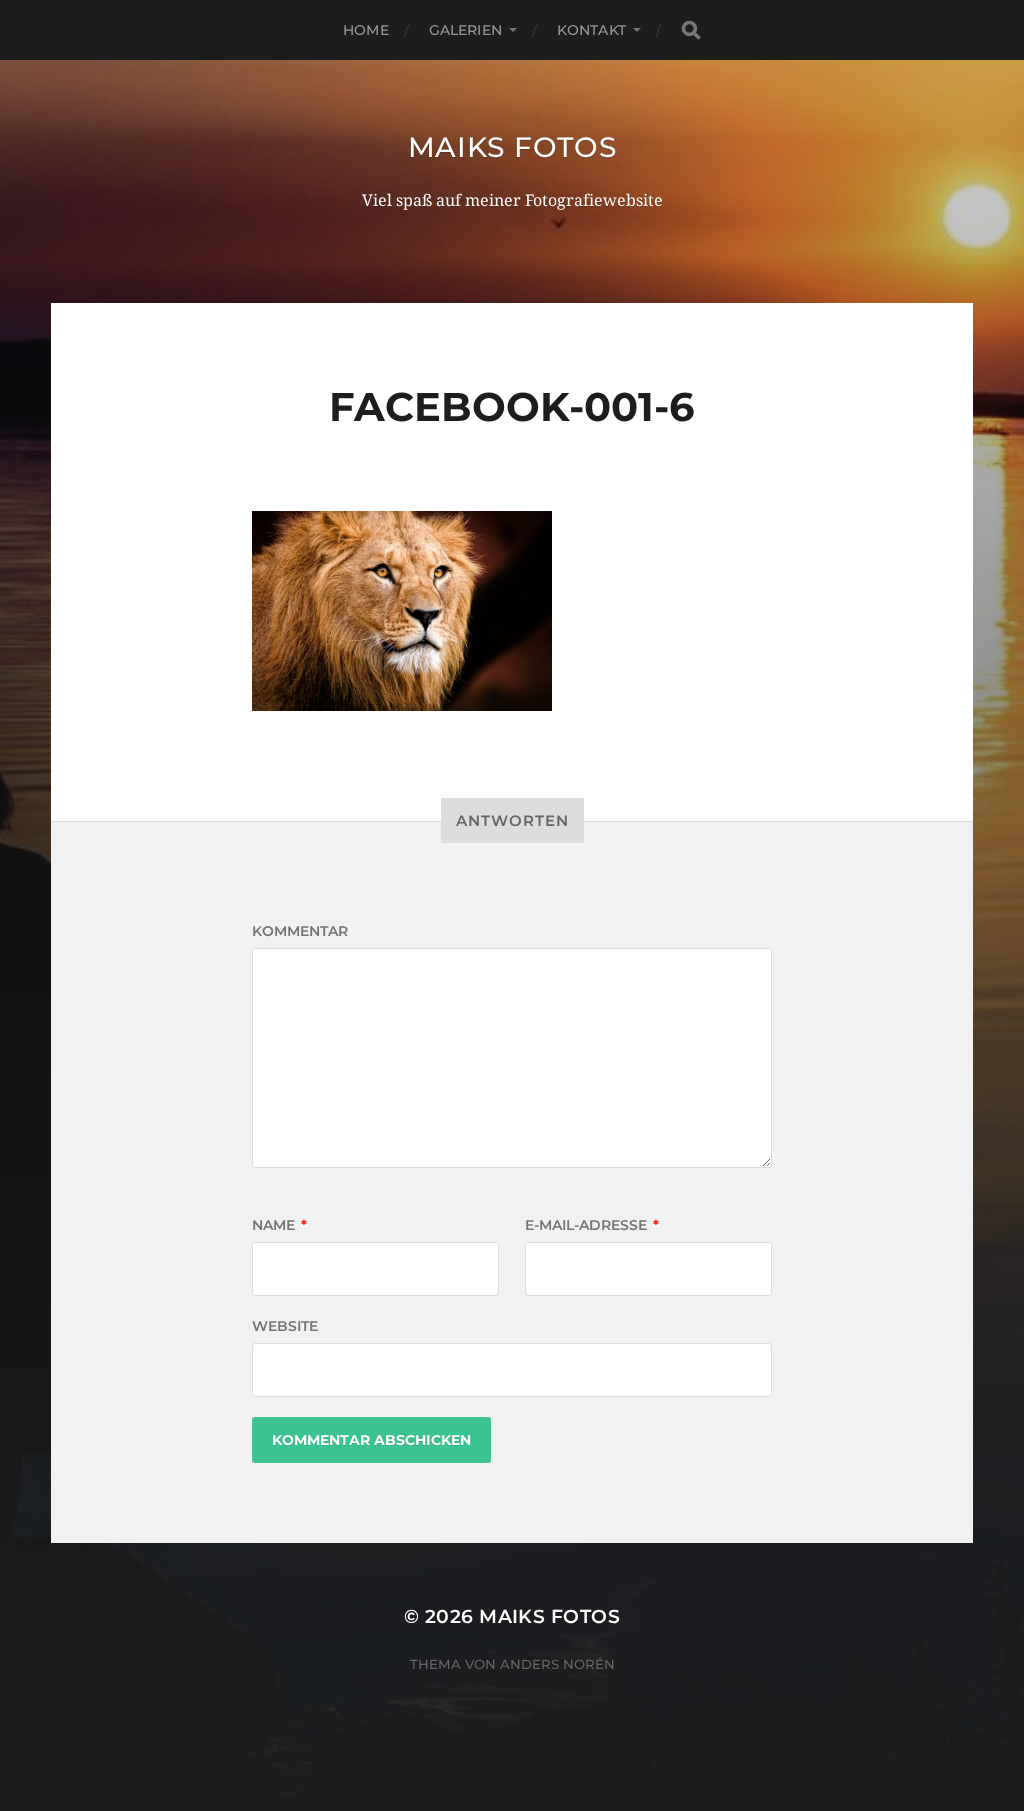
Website (285, 1326)
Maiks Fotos (512, 147)
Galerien (465, 30)
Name (279, 1225)
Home (366, 30)
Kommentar (300, 931)
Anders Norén (557, 1664)
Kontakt (591, 30)
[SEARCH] (691, 30)
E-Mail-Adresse (592, 1225)
